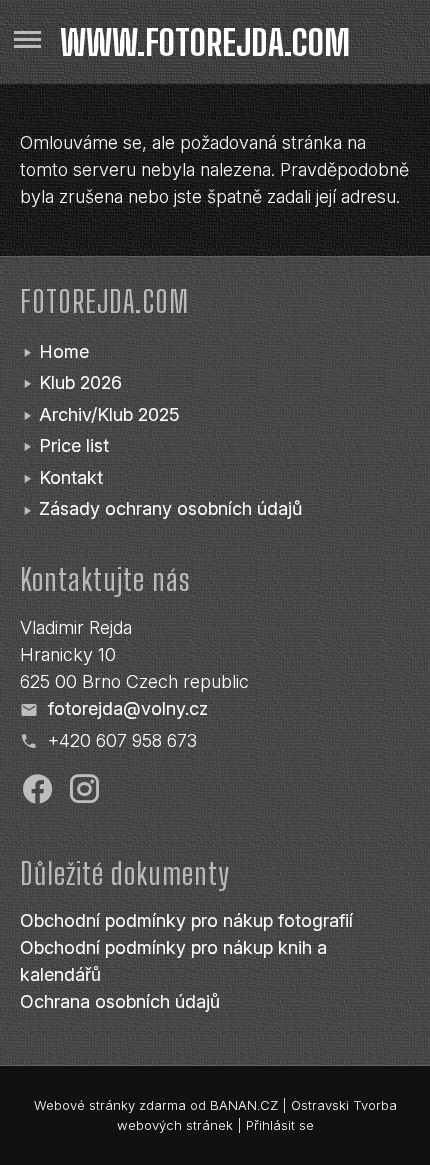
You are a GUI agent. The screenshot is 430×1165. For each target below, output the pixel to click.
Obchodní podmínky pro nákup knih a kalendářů (173, 961)
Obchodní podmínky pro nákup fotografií (186, 920)
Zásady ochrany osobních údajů (170, 508)
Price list (74, 445)
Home (64, 351)
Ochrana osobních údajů (120, 1001)
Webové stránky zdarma (110, 1105)
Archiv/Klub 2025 (109, 414)
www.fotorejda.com (205, 42)
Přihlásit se (280, 1125)
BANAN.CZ (244, 1105)
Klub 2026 (80, 382)
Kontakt (71, 477)
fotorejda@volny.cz (128, 708)
